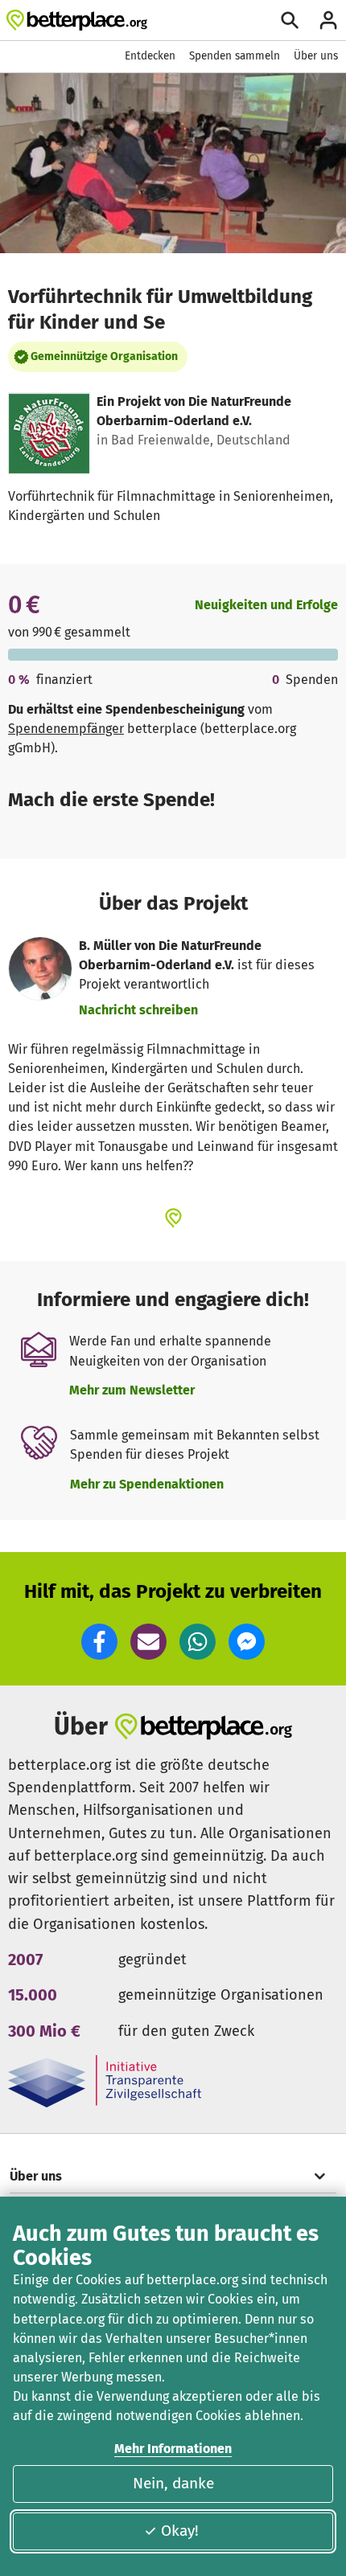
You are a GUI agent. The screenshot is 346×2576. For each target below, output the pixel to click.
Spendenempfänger (66, 729)
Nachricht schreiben (138, 1010)
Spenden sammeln (235, 56)
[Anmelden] (328, 20)
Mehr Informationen (173, 2449)
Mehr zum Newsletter (132, 1390)
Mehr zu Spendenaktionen (147, 1484)
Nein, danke (173, 2483)
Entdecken (150, 56)
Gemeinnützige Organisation (104, 356)
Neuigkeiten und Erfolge (266, 605)
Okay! (180, 2531)
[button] (99, 1642)
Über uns (316, 56)
